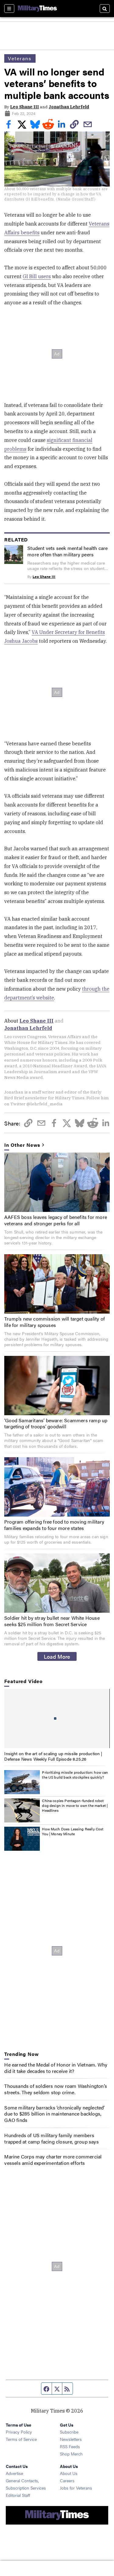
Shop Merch (71, 2454)
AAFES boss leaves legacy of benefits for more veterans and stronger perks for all (56, 1220)
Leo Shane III (24, 107)
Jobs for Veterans (76, 2488)
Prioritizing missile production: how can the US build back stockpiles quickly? (75, 1775)
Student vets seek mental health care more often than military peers (67, 551)
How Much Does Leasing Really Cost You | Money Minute (73, 1831)
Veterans (20, 58)
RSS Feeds (70, 2446)
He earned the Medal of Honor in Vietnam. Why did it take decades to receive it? (56, 2068)
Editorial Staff (18, 2495)
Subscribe (69, 2432)
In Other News (22, 1145)
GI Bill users (37, 276)
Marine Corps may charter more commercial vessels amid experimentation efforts (53, 2160)
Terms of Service (21, 2439)
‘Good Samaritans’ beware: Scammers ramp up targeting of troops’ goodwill (56, 1423)
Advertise (14, 2473)
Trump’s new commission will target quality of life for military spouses (55, 1322)
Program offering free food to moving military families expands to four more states (54, 1525)
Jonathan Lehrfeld (69, 107)
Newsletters (71, 2439)
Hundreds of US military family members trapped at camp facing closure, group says (51, 2138)
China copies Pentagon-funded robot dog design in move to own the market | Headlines (75, 1805)
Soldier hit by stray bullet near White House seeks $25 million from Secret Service (52, 1621)
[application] (57, 1718)
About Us (69, 2473)
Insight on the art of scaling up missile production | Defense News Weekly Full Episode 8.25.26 (53, 1756)
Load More (57, 1656)
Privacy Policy (19, 2432)
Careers (67, 2480)
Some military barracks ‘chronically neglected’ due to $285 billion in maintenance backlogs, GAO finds (54, 2114)
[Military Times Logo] (37, 9)
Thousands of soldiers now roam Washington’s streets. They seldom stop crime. (56, 2089)
